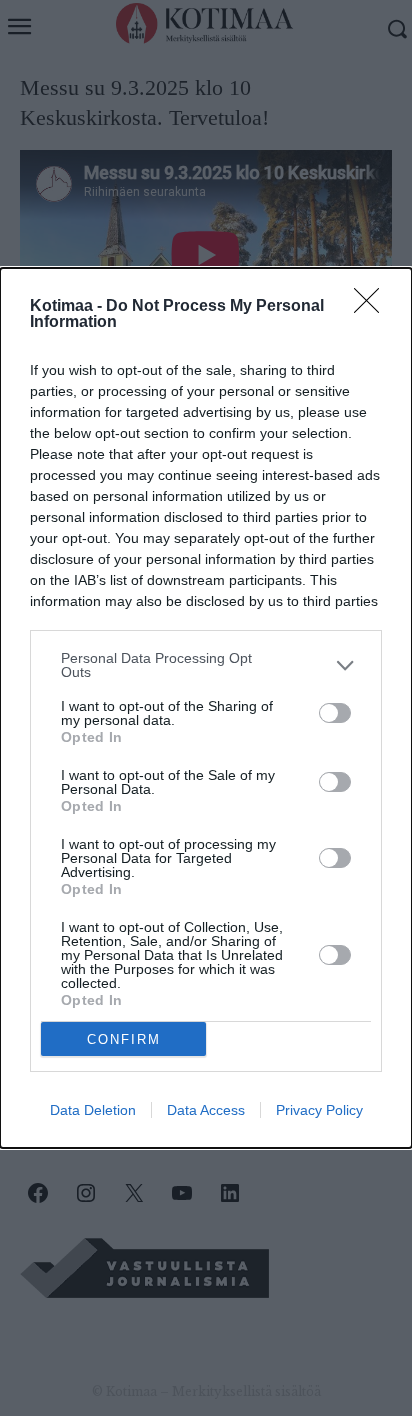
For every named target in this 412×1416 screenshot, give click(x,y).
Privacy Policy (319, 1110)
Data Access (206, 1110)
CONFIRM (124, 1039)
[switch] (335, 713)
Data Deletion (93, 1110)
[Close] (373, 307)
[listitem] (206, 665)
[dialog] (206, 708)
